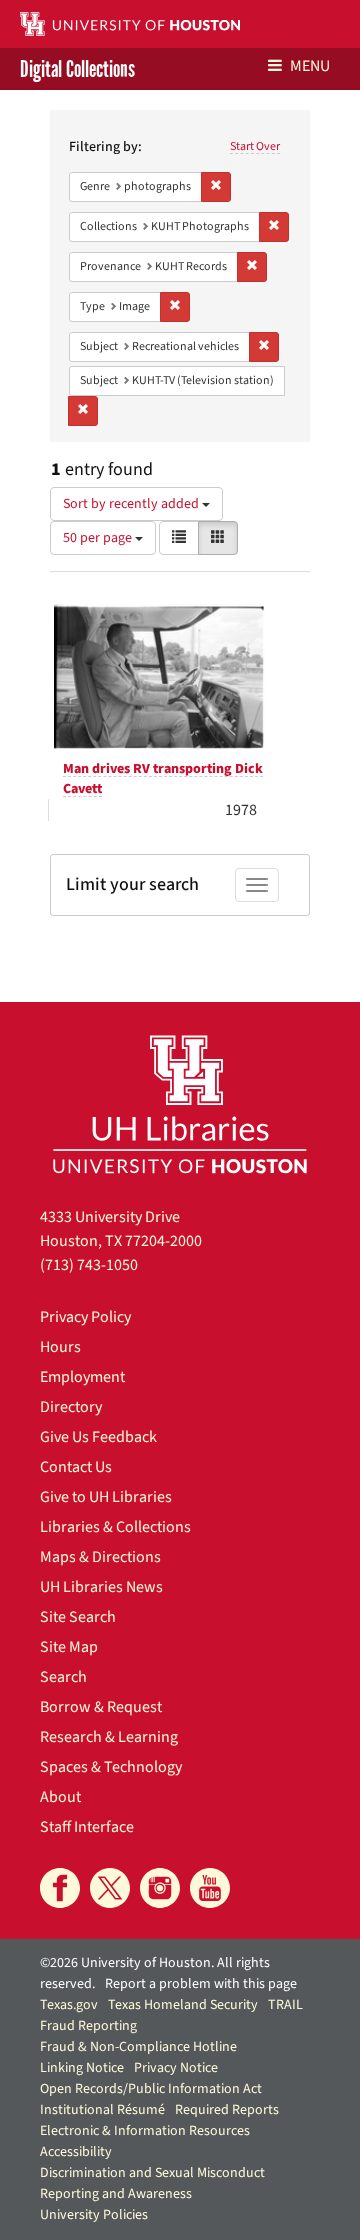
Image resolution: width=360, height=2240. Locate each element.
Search (63, 1677)
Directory (71, 1407)
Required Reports (227, 2110)
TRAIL (285, 2005)
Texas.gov (69, 2005)
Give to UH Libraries (106, 1497)
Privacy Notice (176, 2068)
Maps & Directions (100, 1557)
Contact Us (76, 1467)
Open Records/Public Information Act (151, 2089)
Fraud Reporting (88, 2026)
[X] (110, 1888)
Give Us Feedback (98, 1437)
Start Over (255, 146)
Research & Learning (109, 1737)
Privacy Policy (85, 1317)
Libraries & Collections (115, 1527)
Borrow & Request (101, 1707)
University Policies (94, 2215)
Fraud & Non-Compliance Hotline (138, 2047)
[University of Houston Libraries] (180, 1103)
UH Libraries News (101, 1587)
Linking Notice (82, 2068)
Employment (82, 1377)
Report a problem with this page (201, 1984)
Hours (60, 1347)
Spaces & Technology (111, 1767)
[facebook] (60, 1888)
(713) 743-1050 (89, 1265)
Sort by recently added (132, 504)
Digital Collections (77, 69)
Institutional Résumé (102, 2110)
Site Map (69, 1647)
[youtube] (210, 1888)
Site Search (78, 1617)
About (60, 1797)
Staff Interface (87, 1827)
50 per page (99, 538)
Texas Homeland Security (183, 2005)
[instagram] (160, 1888)
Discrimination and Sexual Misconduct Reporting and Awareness (152, 2183)
